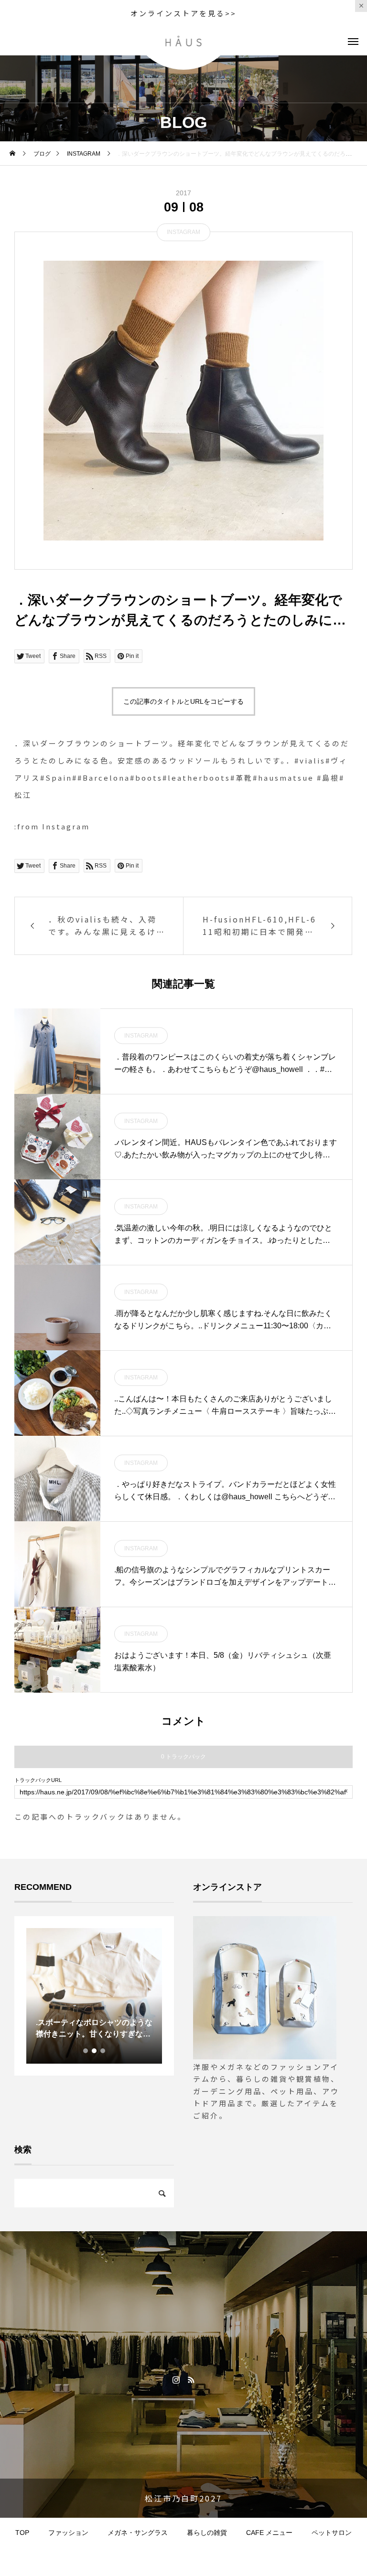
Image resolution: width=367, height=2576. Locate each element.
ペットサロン (332, 2533)
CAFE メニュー (269, 2533)
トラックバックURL (38, 1780)
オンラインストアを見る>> (183, 13)
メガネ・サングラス (138, 2533)
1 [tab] (86, 2051)
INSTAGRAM (183, 232)
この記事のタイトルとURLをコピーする (183, 701)
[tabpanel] (71, 1996)
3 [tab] (103, 2051)
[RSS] (191, 2379)
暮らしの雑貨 (207, 2533)
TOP (22, 2533)
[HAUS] (184, 41)
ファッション (68, 2533)
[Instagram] (176, 2379)
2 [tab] (95, 2051)
